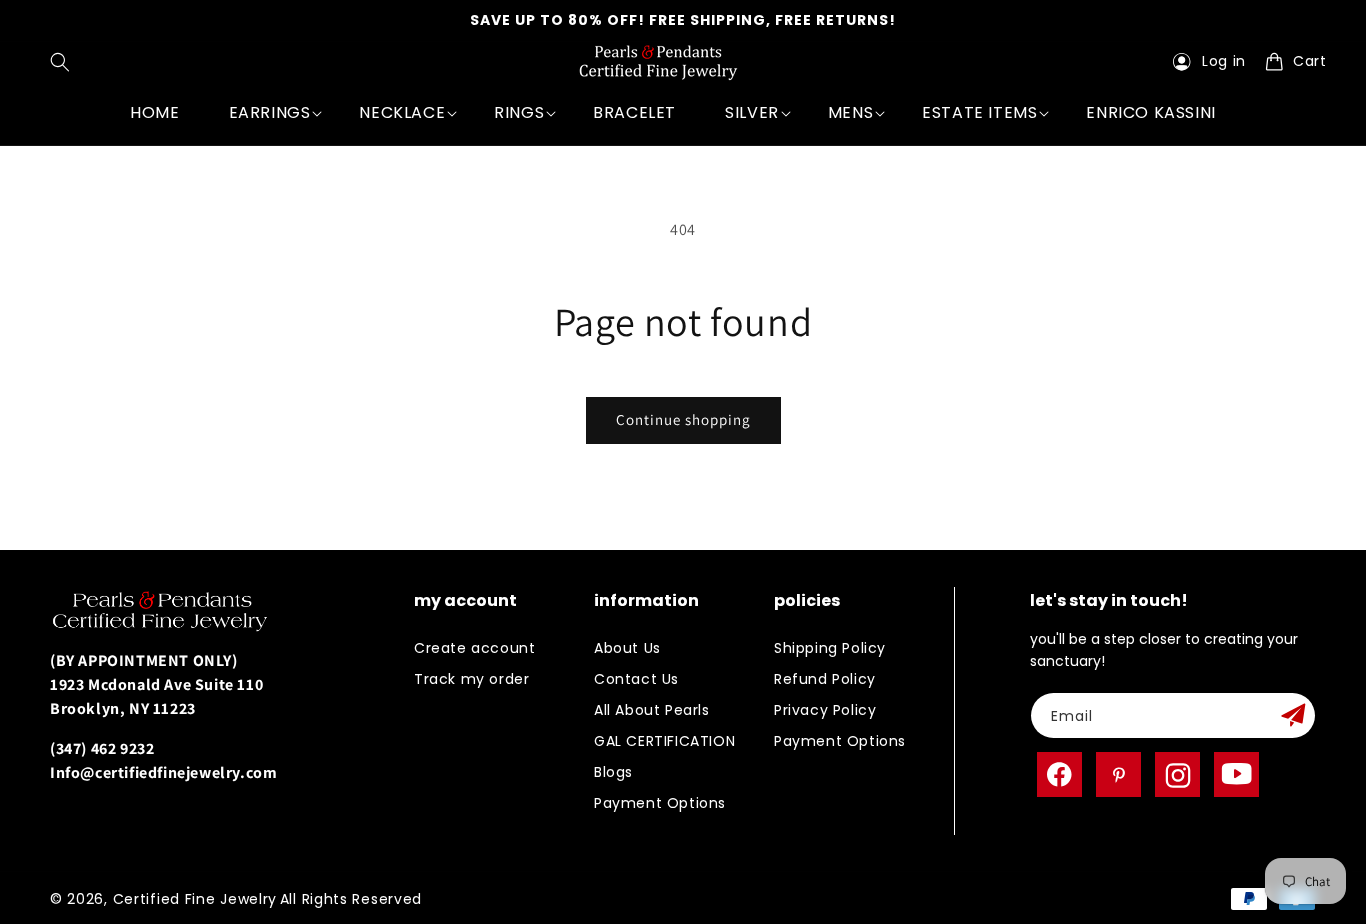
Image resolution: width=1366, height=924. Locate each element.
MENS (850, 112)
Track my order (471, 679)
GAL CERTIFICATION (664, 741)
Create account (474, 648)
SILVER (752, 112)
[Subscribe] (1293, 715)
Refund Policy (825, 679)
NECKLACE (402, 112)
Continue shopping (683, 419)
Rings (519, 112)
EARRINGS (270, 112)
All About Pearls (652, 710)
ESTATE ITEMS (979, 112)
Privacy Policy (825, 710)
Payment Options (660, 803)
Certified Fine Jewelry (195, 899)
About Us (627, 648)
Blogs (613, 772)
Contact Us (636, 679)
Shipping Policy (830, 648)
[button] (64, 62)
